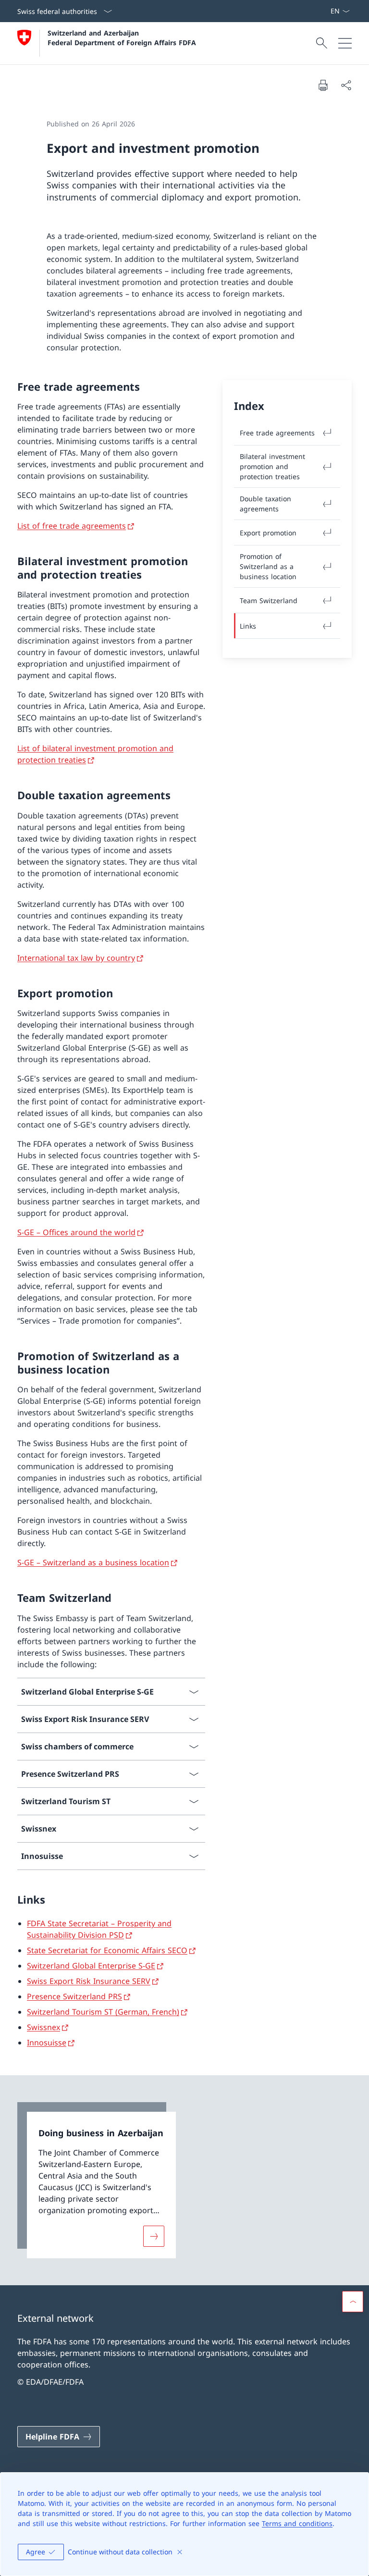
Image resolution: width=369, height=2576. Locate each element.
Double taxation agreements (265, 504)
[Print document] (323, 85)
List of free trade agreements (72, 526)
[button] (353, 2302)
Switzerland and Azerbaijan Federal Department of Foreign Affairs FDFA (122, 37)
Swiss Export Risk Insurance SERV (89, 1981)
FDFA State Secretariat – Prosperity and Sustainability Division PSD (99, 1929)
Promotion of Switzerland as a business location (268, 566)
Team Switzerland (269, 601)
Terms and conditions (297, 2523)
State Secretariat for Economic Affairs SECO (107, 1950)
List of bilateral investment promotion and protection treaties (95, 754)
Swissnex (43, 2027)
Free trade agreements (277, 433)
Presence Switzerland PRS (74, 1996)
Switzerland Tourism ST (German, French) (103, 2012)
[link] (97, 2180)
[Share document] (346, 85)
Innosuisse (47, 2043)
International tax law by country (76, 958)
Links (248, 626)
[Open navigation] (345, 43)
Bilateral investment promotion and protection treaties (272, 466)
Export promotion (268, 533)
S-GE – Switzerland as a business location (93, 1562)
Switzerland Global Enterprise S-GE (91, 1966)
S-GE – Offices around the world (76, 1232)
